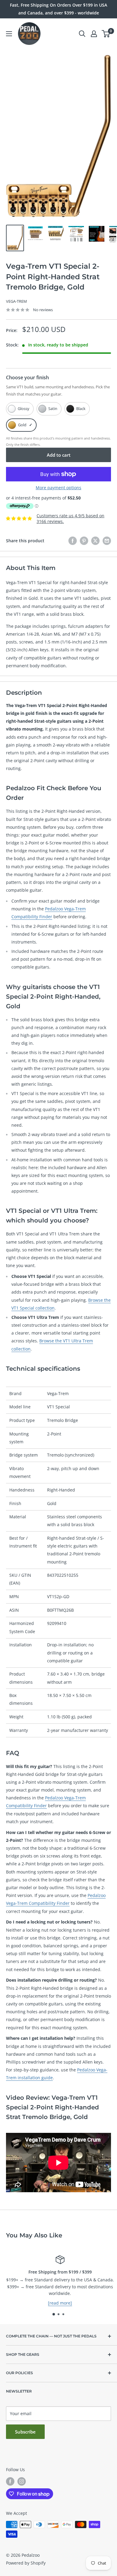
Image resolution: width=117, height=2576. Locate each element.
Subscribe (25, 2432)
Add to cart (59, 455)
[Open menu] (9, 34)
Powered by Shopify (26, 2563)
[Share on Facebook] (73, 541)
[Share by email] (107, 541)
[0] (106, 34)
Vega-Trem (16, 301)
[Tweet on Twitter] (95, 541)
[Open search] (82, 34)
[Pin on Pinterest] (84, 541)
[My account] (94, 34)
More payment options (58, 488)
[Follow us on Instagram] (22, 2481)
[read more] (58, 2303)
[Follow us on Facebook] (10, 2481)
